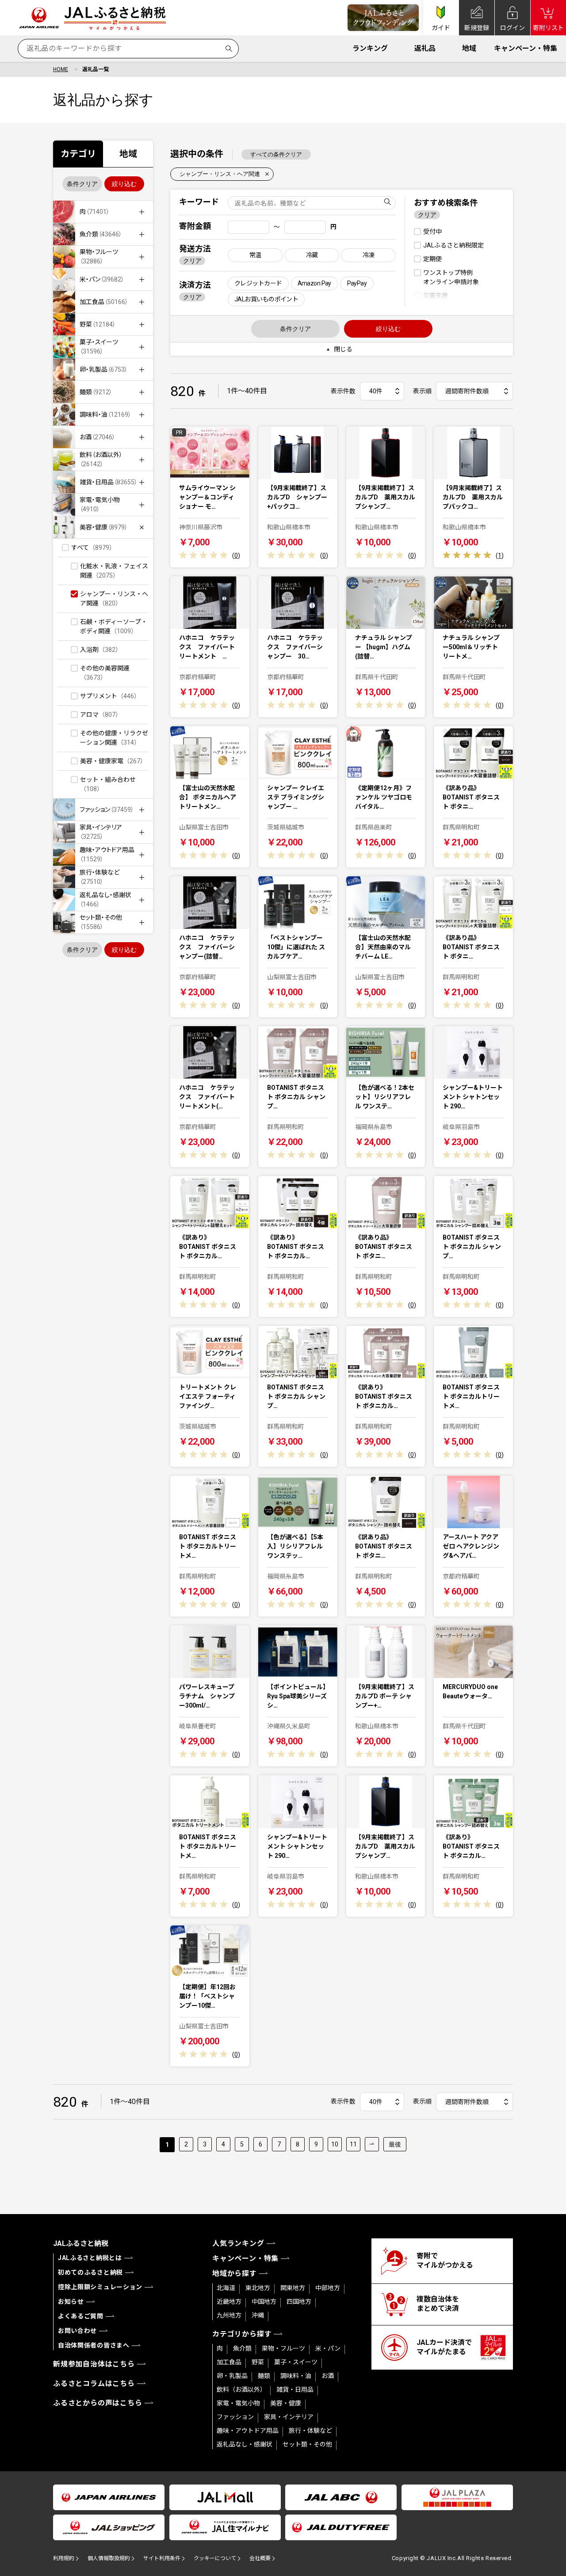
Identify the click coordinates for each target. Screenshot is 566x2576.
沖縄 (258, 2315)
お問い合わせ (77, 2331)
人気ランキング (238, 2243)
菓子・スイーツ (296, 2362)
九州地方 (229, 2315)
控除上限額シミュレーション (100, 2287)
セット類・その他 (307, 2444)
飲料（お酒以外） (241, 2390)
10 (335, 2144)
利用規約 (64, 2558)
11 (353, 2144)
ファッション (235, 2417)
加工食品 (229, 2362)
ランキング (370, 48)
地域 (469, 48)
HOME (61, 69)
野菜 (258, 2362)
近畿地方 (229, 2302)
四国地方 (299, 2302)
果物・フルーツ (283, 2348)
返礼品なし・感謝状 (245, 2444)
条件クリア (82, 184)
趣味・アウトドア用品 (248, 2431)
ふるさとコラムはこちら (94, 2384)
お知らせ (71, 2302)
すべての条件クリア (276, 154)
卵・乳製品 (232, 2376)
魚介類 (242, 2348)
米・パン (328, 2348)
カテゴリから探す (242, 2334)
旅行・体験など (310, 2431)
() (236, 556)
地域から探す (235, 2274)
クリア (192, 261)
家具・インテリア (289, 2417)
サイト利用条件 (162, 2558)
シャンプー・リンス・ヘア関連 (220, 174)
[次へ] (372, 2144)
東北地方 (258, 2288)
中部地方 (328, 2288)
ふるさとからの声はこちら (98, 2403)
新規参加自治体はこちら (94, 2364)
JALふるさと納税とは (90, 2258)
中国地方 (264, 2302)
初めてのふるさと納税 (90, 2272)
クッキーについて (215, 2558)
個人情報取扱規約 (109, 2558)
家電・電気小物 (238, 2403)
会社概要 (260, 2558)
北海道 (226, 2288)
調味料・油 (296, 2376)
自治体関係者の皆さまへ (94, 2345)
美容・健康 (286, 2403)
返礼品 (425, 48)
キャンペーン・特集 (526, 48)
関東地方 (293, 2288)
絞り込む (124, 184)
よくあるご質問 (81, 2316)
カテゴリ (78, 154)
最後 (395, 2144)
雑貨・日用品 (295, 2390)
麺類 (264, 2376)
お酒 (328, 2376)
